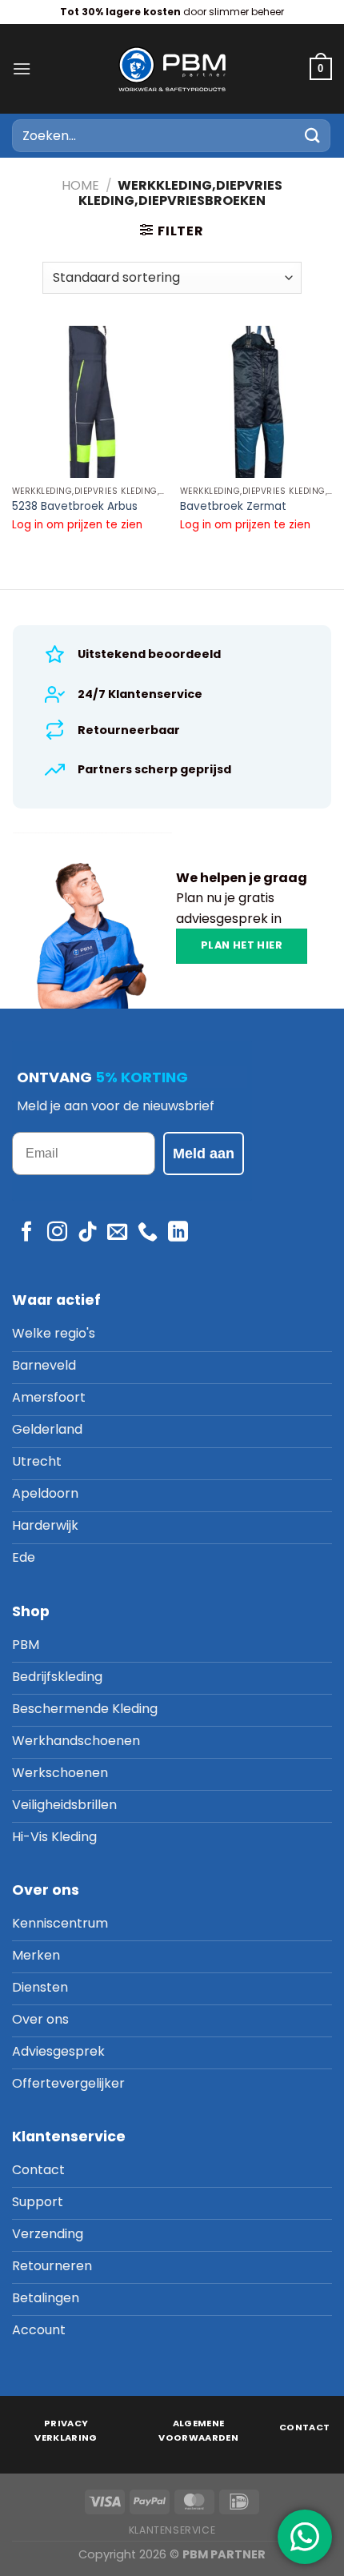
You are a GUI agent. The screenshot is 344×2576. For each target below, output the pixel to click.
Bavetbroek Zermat (233, 507)
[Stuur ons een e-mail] (117, 1233)
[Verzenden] (313, 136)
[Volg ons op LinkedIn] (178, 1233)
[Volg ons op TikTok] (88, 1233)
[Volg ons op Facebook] (27, 1233)
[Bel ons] (148, 1233)
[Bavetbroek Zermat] (256, 402)
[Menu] (22, 68)
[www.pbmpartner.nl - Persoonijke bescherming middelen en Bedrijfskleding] (172, 68)
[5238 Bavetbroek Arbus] (88, 402)
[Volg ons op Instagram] (57, 1233)
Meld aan (204, 1154)
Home (80, 185)
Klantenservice (172, 2530)
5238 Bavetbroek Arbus (75, 507)
